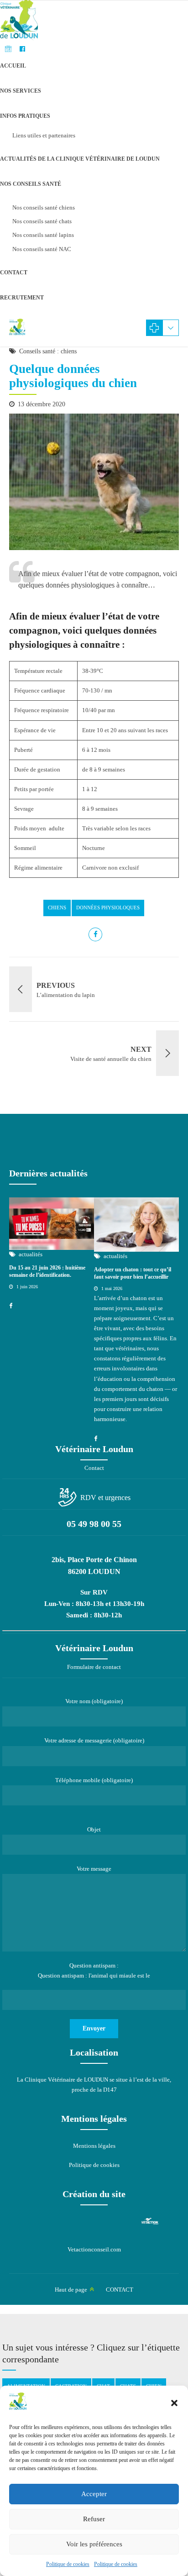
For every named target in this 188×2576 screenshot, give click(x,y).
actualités (31, 1254)
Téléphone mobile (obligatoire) (94, 1780)
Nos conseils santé (31, 184)
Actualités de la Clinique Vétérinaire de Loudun (80, 159)
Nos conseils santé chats (42, 221)
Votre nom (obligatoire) (94, 1701)
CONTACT (14, 273)
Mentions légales (94, 2146)
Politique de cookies (68, 2564)
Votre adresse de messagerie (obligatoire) (94, 1740)
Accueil (13, 66)
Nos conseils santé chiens (44, 207)
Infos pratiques (25, 116)
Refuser (94, 2519)
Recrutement (22, 298)
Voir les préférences (94, 2544)
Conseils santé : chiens (48, 351)
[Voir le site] (150, 2221)
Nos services (21, 91)
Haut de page (71, 2290)
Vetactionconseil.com (94, 2249)
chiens (57, 908)
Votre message (94, 1869)
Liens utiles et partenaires (44, 135)
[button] (174, 2403)
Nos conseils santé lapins (43, 235)
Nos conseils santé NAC (42, 249)
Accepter (94, 2494)
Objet (94, 1829)
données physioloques (108, 908)
